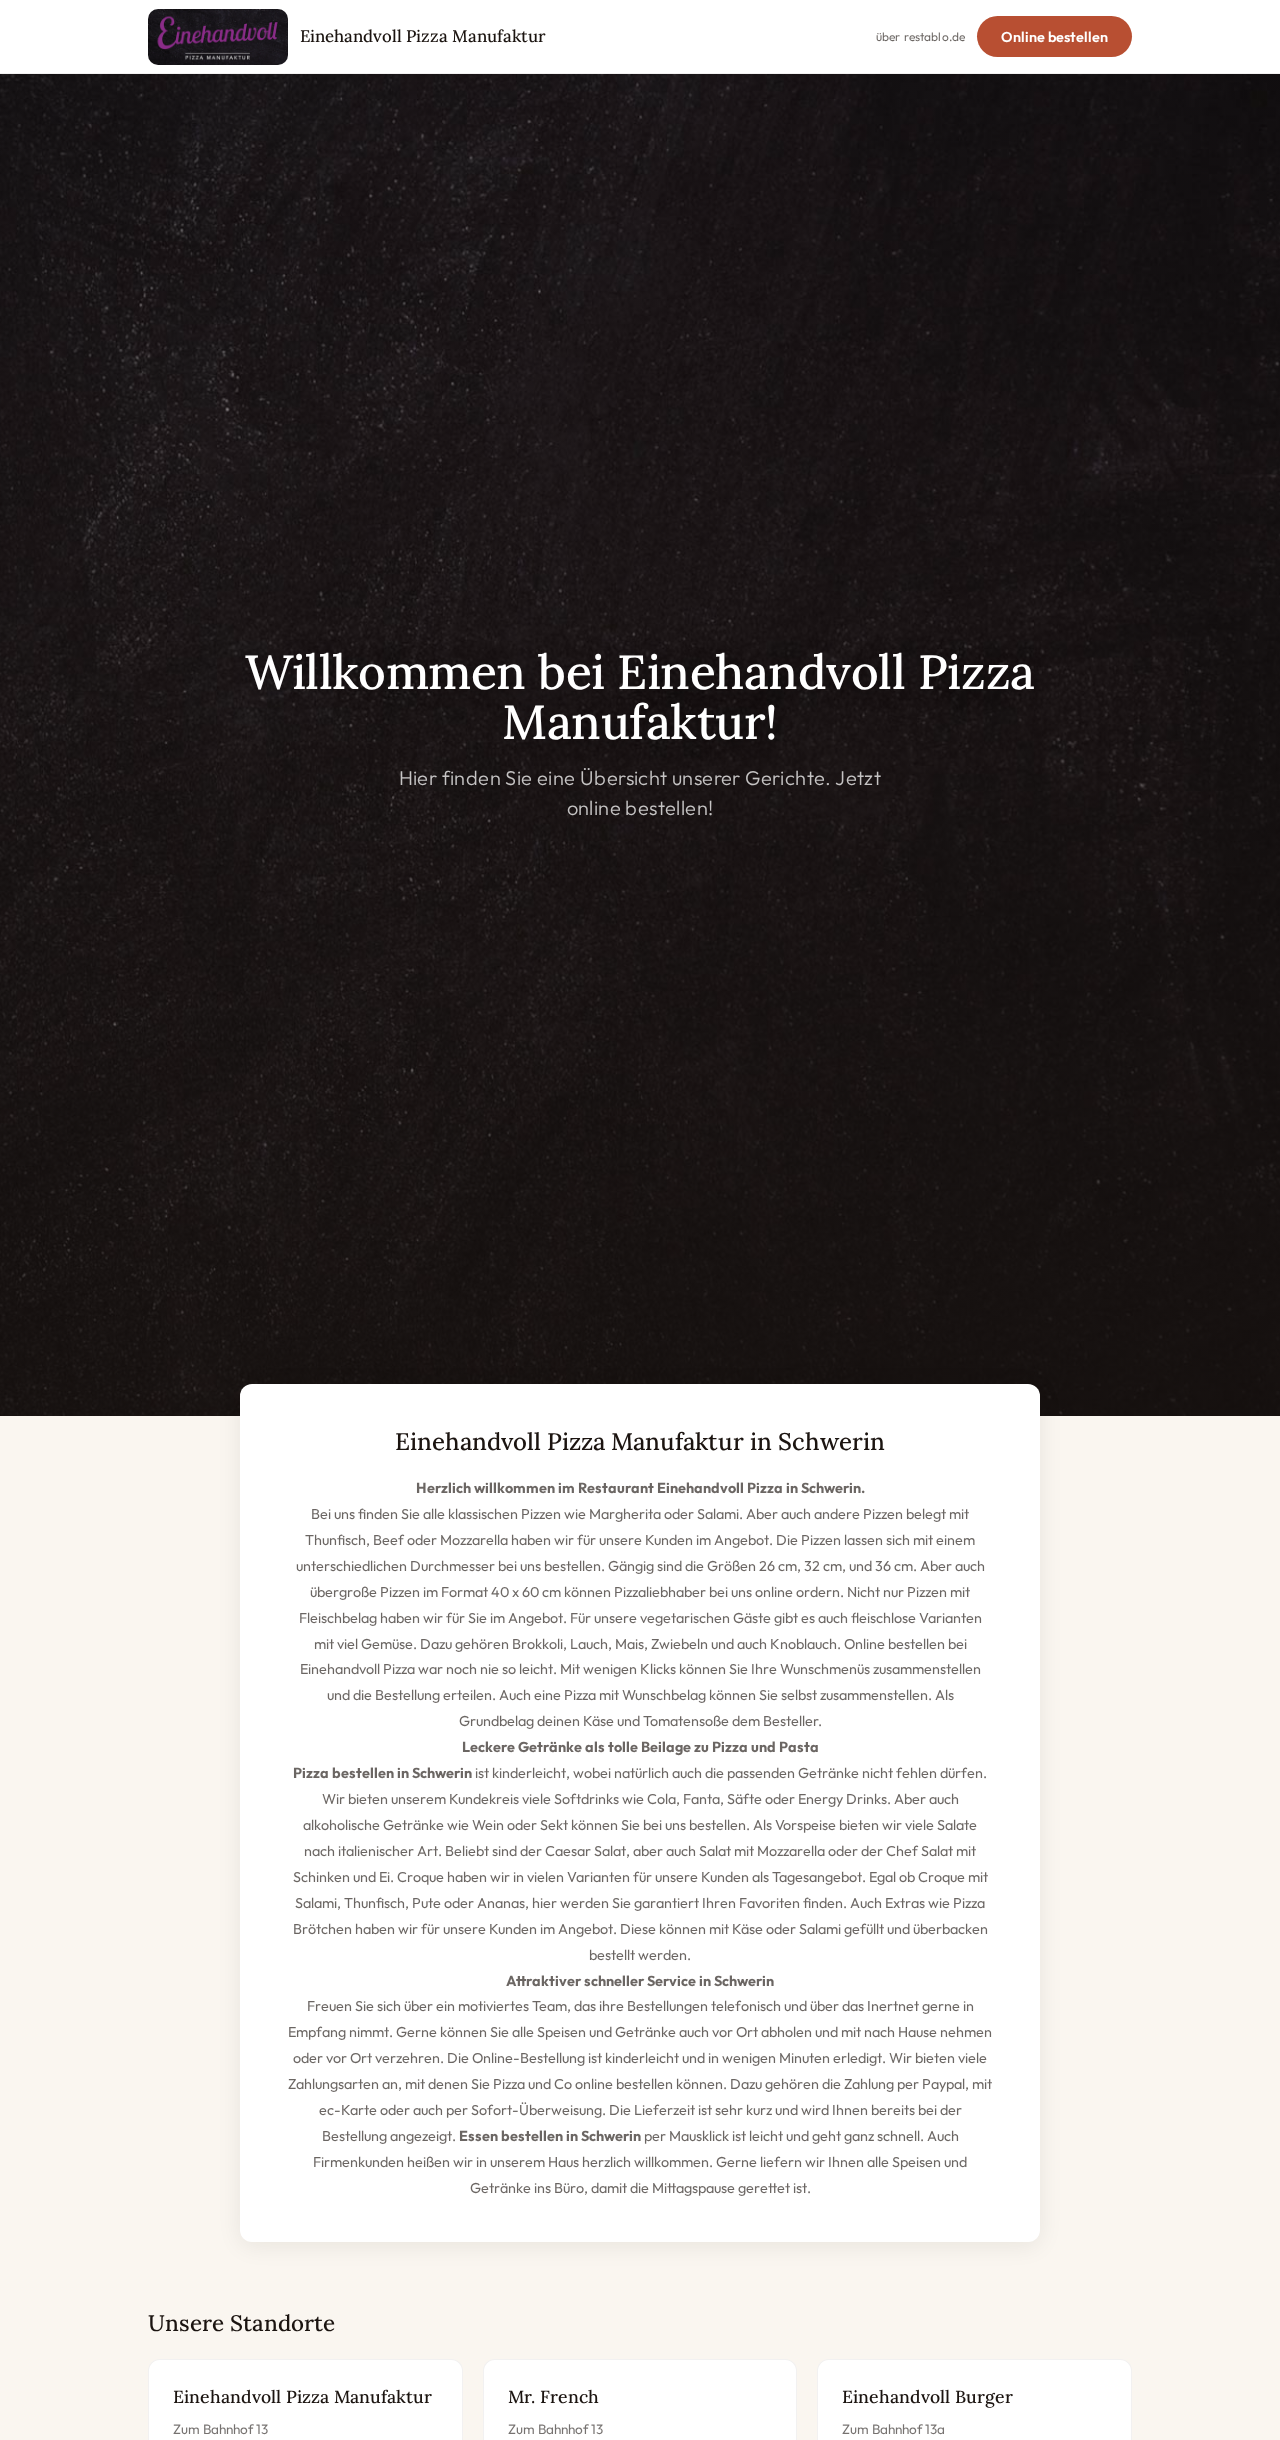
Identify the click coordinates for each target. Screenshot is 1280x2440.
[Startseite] (218, 37)
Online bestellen (1054, 37)
